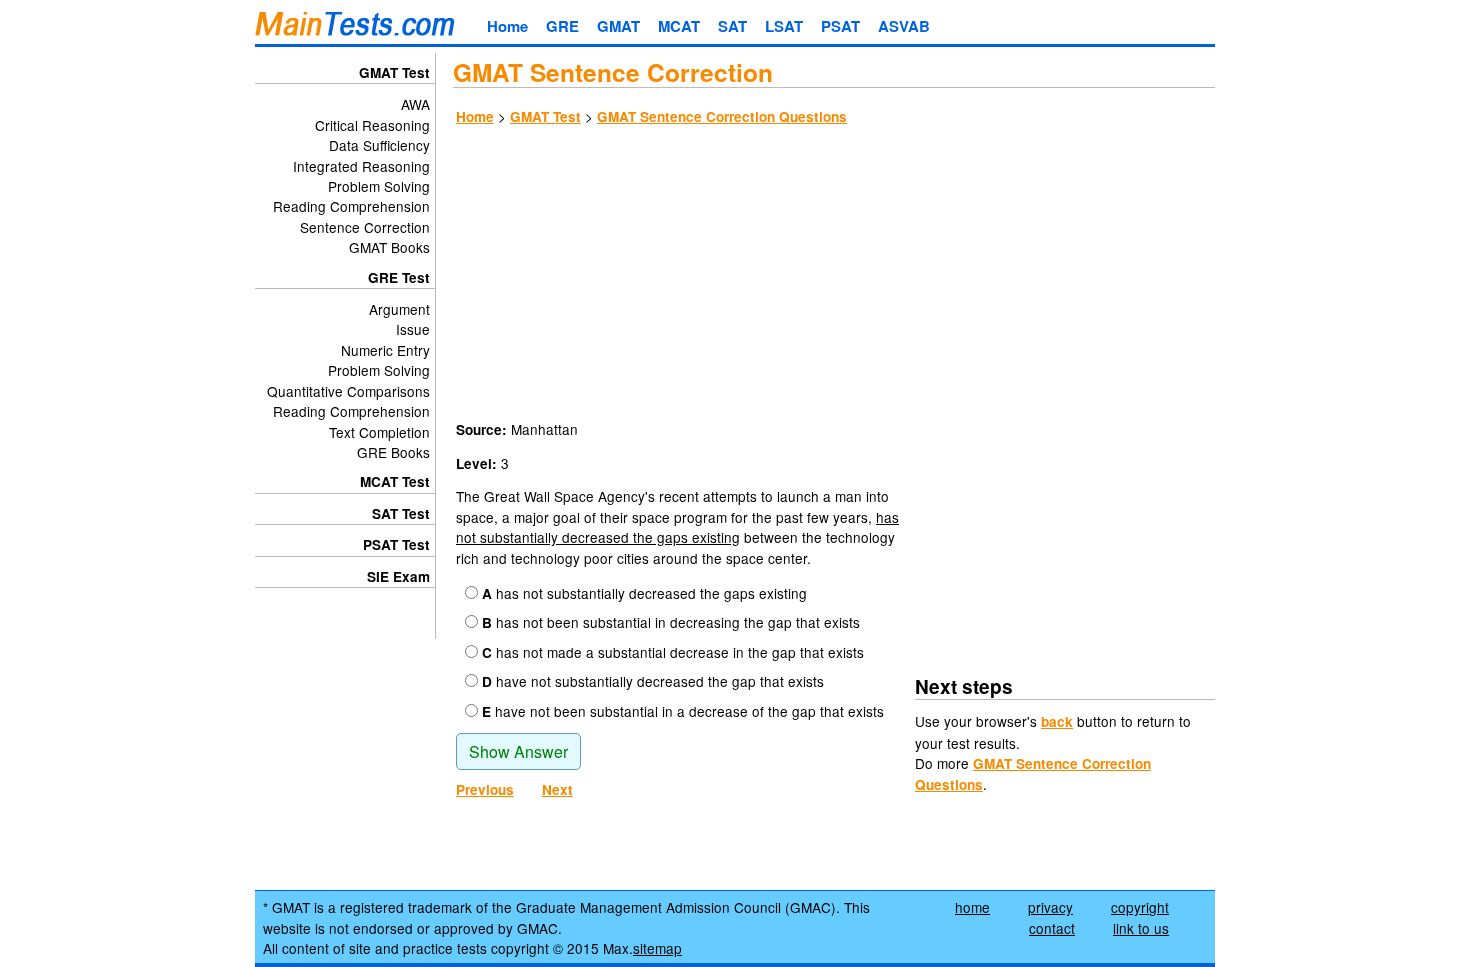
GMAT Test (545, 116)
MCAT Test (395, 481)
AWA (415, 104)
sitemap (657, 948)
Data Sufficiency (379, 145)
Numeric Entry (385, 350)
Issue (413, 329)
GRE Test (399, 277)
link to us (1141, 928)
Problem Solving (379, 186)
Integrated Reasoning (361, 166)
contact (1052, 928)
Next (557, 789)
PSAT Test (396, 544)
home (972, 907)
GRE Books (393, 452)
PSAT (840, 26)
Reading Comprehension (351, 206)
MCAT (679, 26)
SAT (732, 26)
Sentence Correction (365, 227)
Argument (399, 309)
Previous (485, 789)
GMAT (618, 26)
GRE (562, 26)
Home (507, 26)
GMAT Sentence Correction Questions (722, 116)
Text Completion (379, 432)
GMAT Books (389, 247)
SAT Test (401, 513)
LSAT (784, 26)
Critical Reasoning (372, 125)
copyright (1140, 907)
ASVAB (904, 26)
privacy (1050, 907)
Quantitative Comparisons (348, 391)
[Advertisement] (834, 276)
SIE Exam (398, 576)
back (1057, 721)
